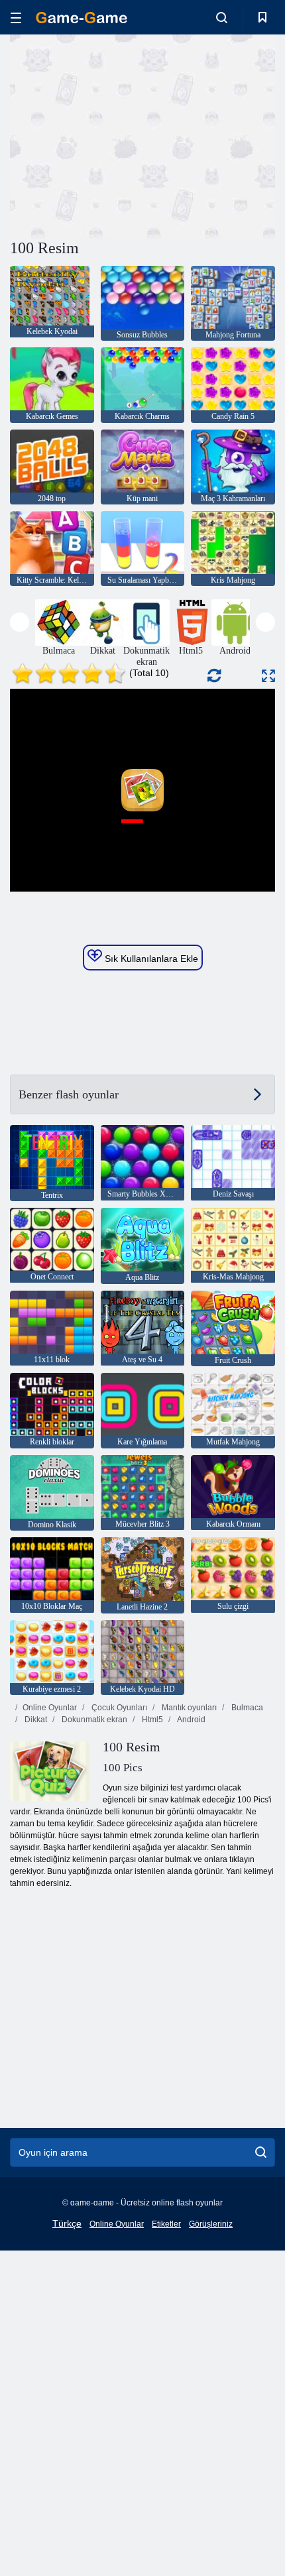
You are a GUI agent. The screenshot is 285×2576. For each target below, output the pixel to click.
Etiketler (166, 2224)
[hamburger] (16, 18)
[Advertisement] (122, 135)
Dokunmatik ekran (93, 1720)
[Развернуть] (268, 676)
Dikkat (35, 1720)
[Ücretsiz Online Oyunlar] (82, 18)
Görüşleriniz (211, 2224)
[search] (261, 2152)
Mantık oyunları (188, 1708)
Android (191, 1720)
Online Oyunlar (50, 1708)
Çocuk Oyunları (118, 1708)
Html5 (151, 1720)
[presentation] (20, 622)
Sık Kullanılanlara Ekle (150, 959)
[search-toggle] (222, 17)
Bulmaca (246, 1708)
